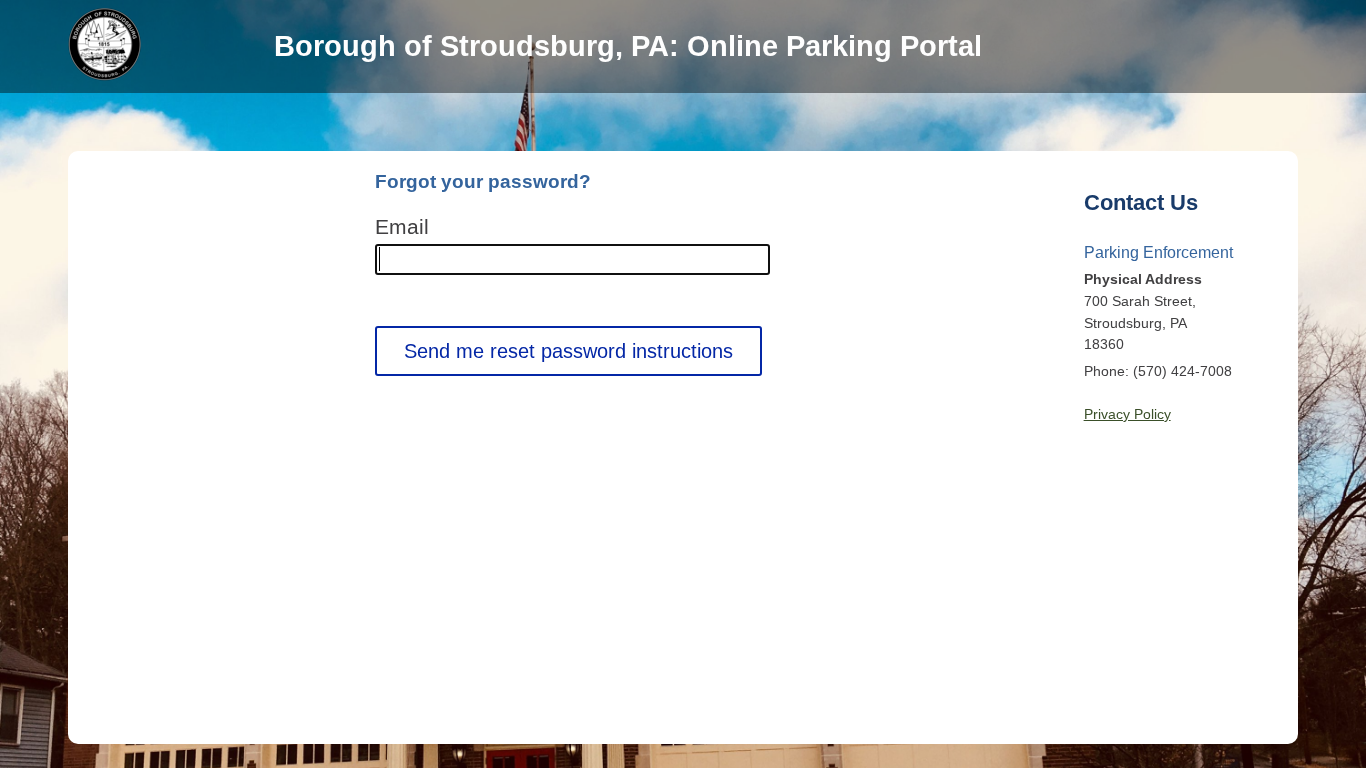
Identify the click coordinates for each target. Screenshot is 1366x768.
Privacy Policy (1127, 414)
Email (402, 227)
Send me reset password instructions (568, 351)
